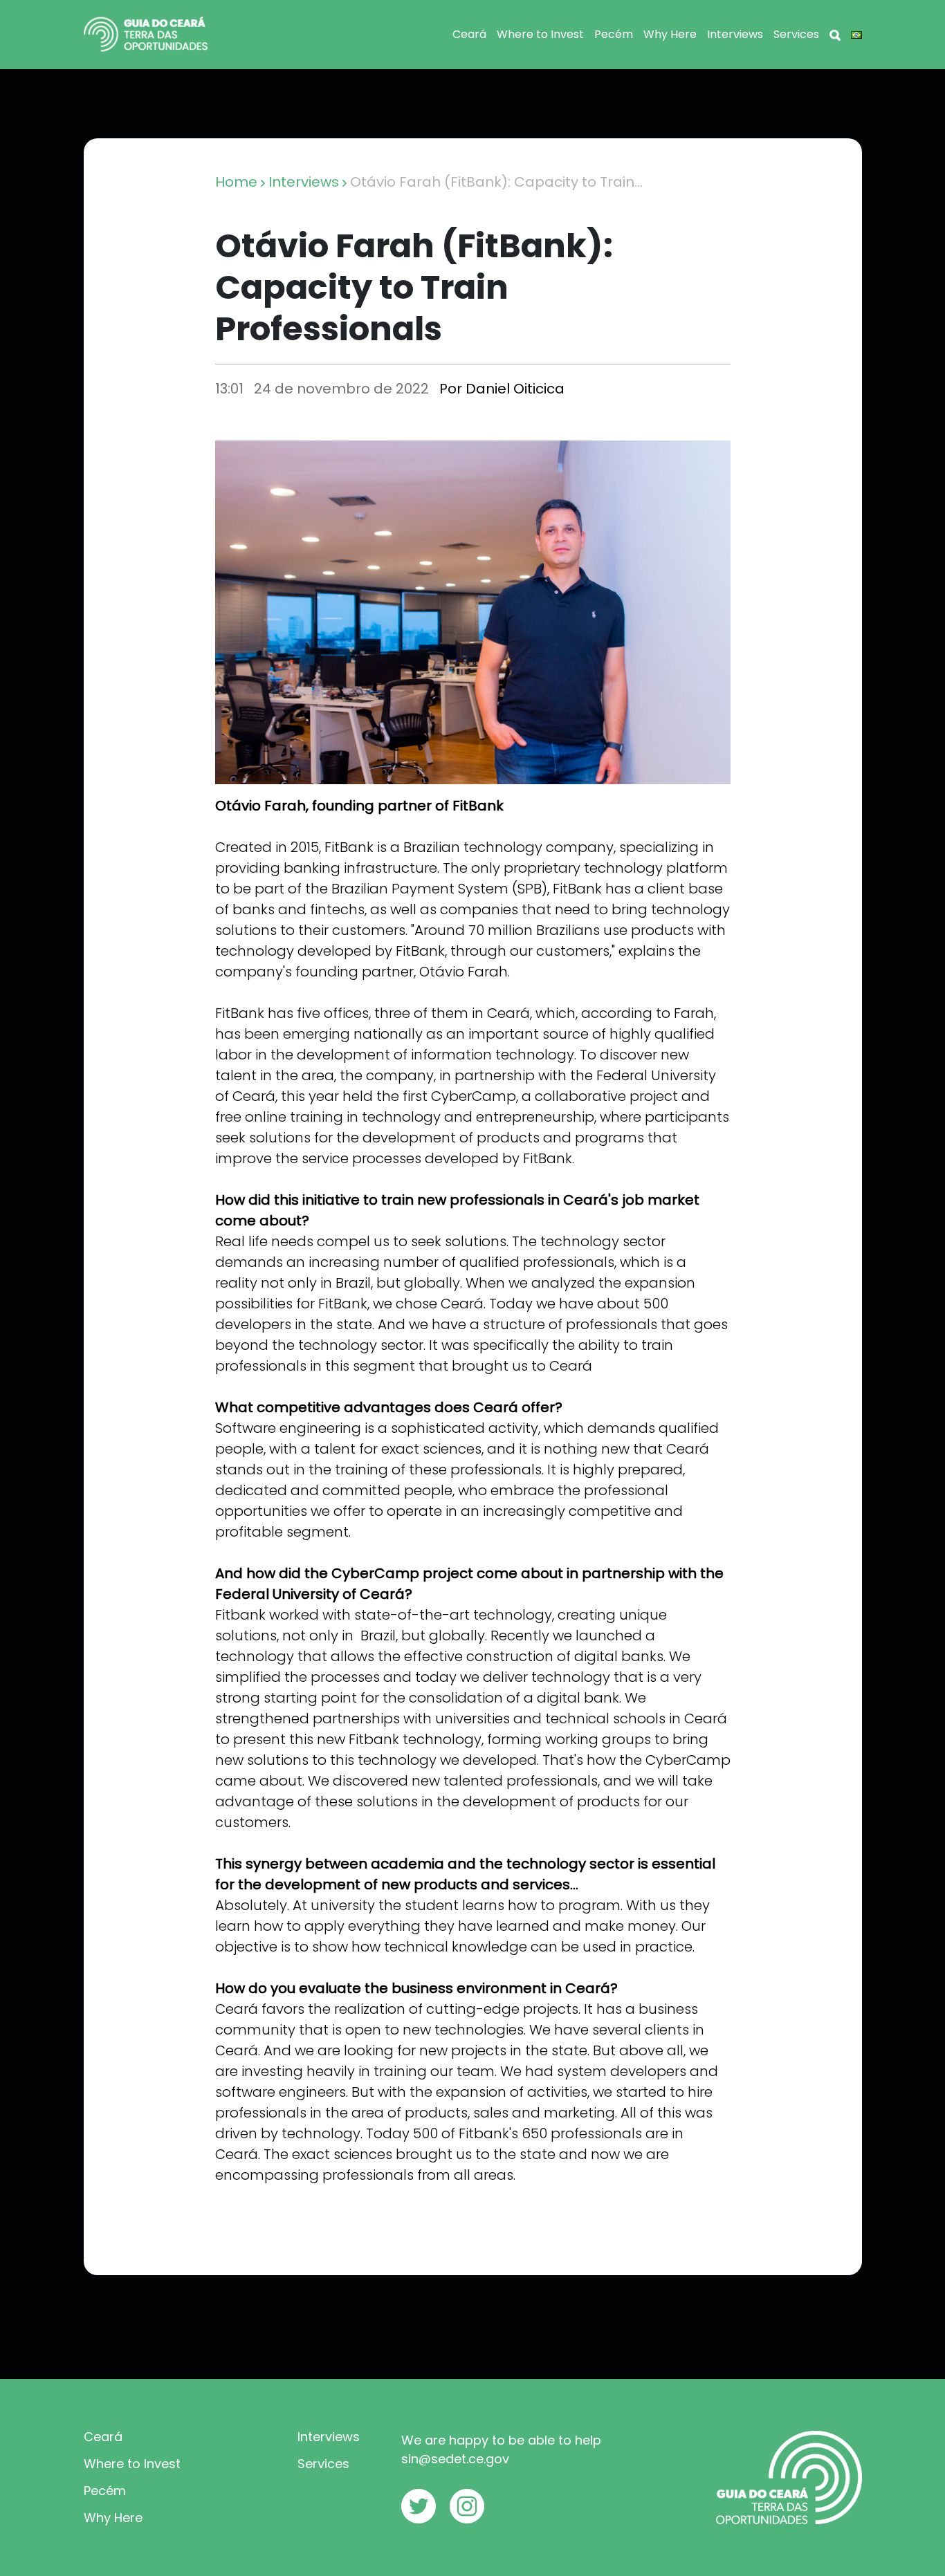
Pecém (614, 34)
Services (796, 34)
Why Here (670, 34)
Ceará (469, 34)
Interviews (735, 34)
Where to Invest (540, 34)
